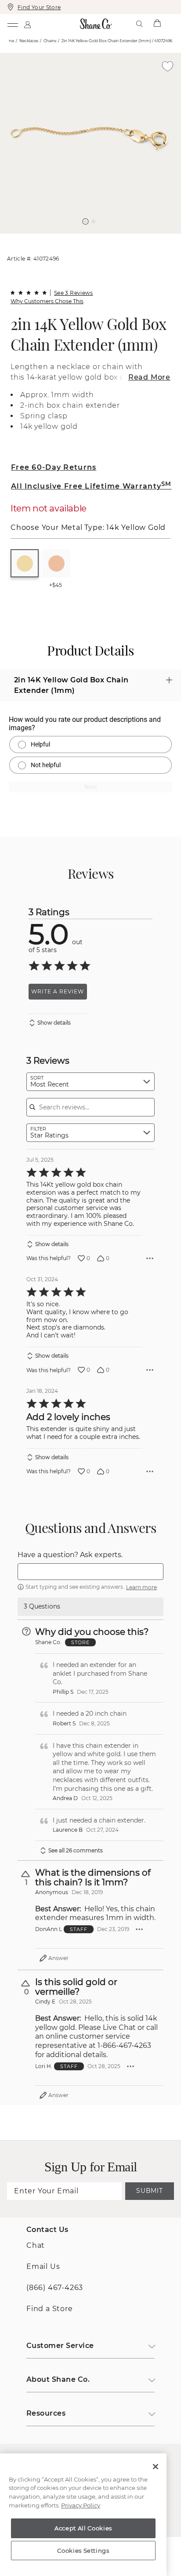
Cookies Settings (83, 2551)
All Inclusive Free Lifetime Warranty (91, 486)
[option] (90, 143)
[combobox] (90, 1082)
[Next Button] (95, 238)
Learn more (141, 1587)
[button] (86, 221)
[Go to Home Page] (96, 24)
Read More (149, 377)
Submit (149, 2191)
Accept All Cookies (83, 2528)
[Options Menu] (150, 1258)
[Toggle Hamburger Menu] (12, 24)
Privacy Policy (81, 2505)
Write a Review (58, 991)
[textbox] (90, 1572)
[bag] (157, 24)
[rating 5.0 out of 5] (29, 293)
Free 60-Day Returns (54, 467)
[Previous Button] (87, 238)
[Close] (156, 2467)
